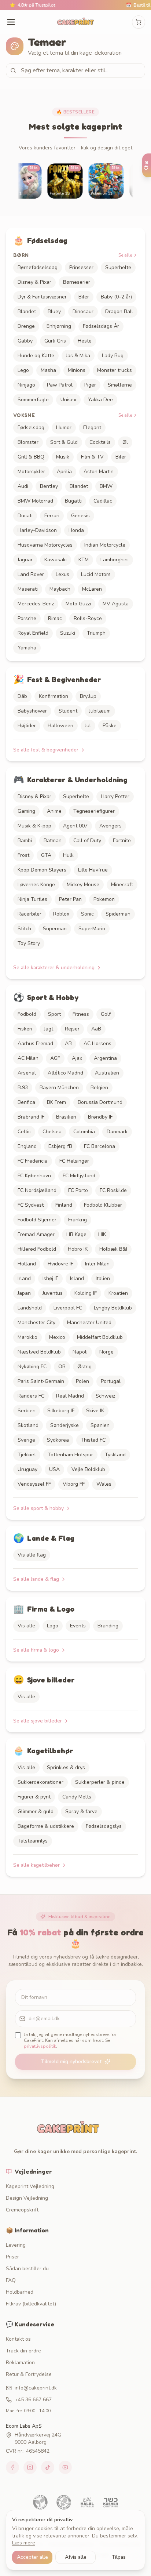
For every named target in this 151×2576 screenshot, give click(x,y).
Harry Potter (115, 796)
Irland (24, 1278)
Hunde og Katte (36, 356)
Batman (53, 840)
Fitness (81, 1014)
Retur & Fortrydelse (29, 2374)
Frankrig (78, 1220)
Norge (106, 1352)
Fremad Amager (36, 1234)
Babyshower (32, 711)
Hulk (68, 855)
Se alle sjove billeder (38, 1721)
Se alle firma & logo (36, 1650)
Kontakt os (18, 2339)
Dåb (22, 696)
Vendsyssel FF (34, 1484)
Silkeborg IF (61, 1411)
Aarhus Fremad (35, 1044)
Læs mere (24, 2543)
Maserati (28, 589)
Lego (23, 370)
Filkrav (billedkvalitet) (31, 2304)
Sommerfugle (33, 400)
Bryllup (88, 696)
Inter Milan (97, 1264)
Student (68, 711)
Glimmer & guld (36, 1811)
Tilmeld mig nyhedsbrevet (71, 2061)
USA (54, 1469)
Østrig (84, 1367)
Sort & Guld (64, 442)
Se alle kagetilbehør (36, 1865)
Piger (90, 385)
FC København (34, 1176)
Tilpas (119, 2557)
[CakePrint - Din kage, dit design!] (75, 22)
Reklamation (20, 2363)
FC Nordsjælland (37, 1190)
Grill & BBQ (31, 457)
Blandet (27, 311)
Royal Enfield (33, 633)
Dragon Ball (119, 311)
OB (62, 1367)
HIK (102, 1234)
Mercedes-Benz (36, 604)
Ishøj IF (50, 1278)
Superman (55, 929)
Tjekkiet (27, 1455)
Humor (64, 427)
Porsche (27, 618)
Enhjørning (59, 326)
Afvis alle (76, 2557)
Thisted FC (93, 1440)
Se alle (125, 255)
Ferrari (52, 516)
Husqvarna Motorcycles (45, 545)
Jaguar (25, 560)
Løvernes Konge (36, 885)
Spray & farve (81, 1811)
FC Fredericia (33, 1161)
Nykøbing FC (32, 1367)
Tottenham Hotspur (70, 1455)
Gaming (26, 811)
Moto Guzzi (78, 604)
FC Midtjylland (79, 1176)
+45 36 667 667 (33, 2400)
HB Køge (76, 1234)
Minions (77, 370)
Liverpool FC (68, 1308)
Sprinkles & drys (66, 1767)
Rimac (55, 618)
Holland (27, 1264)
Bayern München (59, 1088)
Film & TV (92, 457)
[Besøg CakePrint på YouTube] (65, 2467)
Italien (103, 1278)
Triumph (96, 633)
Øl (125, 442)
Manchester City (36, 1323)
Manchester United (89, 1323)
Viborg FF (74, 1484)
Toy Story (29, 943)
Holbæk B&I (113, 1249)
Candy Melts (77, 1797)
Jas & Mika (78, 356)
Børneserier (77, 282)
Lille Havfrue (93, 870)
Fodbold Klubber (103, 1205)
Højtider (27, 726)
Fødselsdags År (101, 326)
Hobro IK (78, 1249)
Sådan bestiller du (27, 2269)
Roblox (61, 914)
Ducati (25, 516)
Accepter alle (32, 2557)
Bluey (54, 311)
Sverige (26, 1440)
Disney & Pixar (34, 282)
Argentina (105, 1058)
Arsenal (27, 1073)
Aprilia (64, 472)
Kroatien (118, 1293)
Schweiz (105, 1396)
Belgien (99, 1088)
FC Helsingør (74, 1161)
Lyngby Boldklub (113, 1308)
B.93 (23, 1088)
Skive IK (95, 1411)
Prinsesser (81, 267)
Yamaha (27, 648)
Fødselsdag (31, 427)
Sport (54, 1014)
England (27, 1146)
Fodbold (27, 1014)
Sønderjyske (65, 1425)
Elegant (92, 427)
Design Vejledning (27, 2198)
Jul (88, 726)
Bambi (25, 840)
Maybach (60, 589)
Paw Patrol (60, 385)
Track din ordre (23, 2351)
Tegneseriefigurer (94, 811)
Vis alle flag (32, 1555)
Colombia (84, 1132)
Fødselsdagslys (104, 1826)
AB (68, 1044)
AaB (96, 1029)
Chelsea (52, 1132)
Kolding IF (86, 1293)
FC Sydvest (31, 1205)
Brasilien (66, 1117)
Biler (84, 297)
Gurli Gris (55, 341)
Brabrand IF (31, 1117)
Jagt (49, 1029)
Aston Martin (99, 472)
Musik (63, 457)
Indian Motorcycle (105, 545)
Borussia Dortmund (100, 1102)
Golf (106, 1014)
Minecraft (122, 885)
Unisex (68, 400)
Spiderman (118, 914)
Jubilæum (100, 711)
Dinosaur (83, 311)
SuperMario (92, 929)
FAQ (11, 2280)
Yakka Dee (100, 400)
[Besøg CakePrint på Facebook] (12, 2467)
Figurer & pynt (34, 1797)
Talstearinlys (33, 1841)
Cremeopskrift (22, 2210)
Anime (54, 811)
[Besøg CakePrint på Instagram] (30, 2467)
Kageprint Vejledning (30, 2186)
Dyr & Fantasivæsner (42, 297)
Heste (85, 341)
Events (78, 1626)
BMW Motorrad (35, 501)
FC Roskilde (113, 1190)
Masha (48, 370)
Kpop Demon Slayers (42, 870)
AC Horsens (97, 1044)
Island (77, 1278)
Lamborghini (115, 560)
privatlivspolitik (40, 2046)
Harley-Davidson (37, 530)
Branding (108, 1626)
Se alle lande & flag (36, 1579)
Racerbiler (30, 914)
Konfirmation (54, 696)
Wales (104, 1484)
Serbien (27, 1411)
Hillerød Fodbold (37, 1249)
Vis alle (26, 1626)
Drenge (26, 326)
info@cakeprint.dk (36, 2388)
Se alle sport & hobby (38, 1508)
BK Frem (56, 1102)
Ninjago (26, 385)
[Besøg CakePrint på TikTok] (48, 2467)
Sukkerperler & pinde (100, 1782)
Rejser (72, 1029)
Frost (23, 855)
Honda (76, 530)
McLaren (92, 589)
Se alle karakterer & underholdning (54, 968)
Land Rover (31, 574)
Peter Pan (70, 899)
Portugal (111, 1381)
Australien (107, 1073)
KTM (84, 560)
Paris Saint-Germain (41, 1381)
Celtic (24, 1132)
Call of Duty (87, 840)
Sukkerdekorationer (40, 1782)
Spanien (100, 1425)
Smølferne (120, 385)
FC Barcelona (100, 1146)
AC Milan (28, 1058)
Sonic (87, 914)
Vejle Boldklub (88, 1469)
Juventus (53, 1293)
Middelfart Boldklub (100, 1337)
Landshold (30, 1308)
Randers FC (31, 1396)
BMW (106, 486)
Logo (53, 1626)
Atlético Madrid (65, 1073)
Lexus (62, 574)
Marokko (27, 1337)
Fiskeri (25, 1029)
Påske (110, 726)
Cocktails (100, 442)
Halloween (60, 726)
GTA (46, 855)
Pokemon (104, 899)
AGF (55, 1058)
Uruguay (27, 1469)
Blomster (28, 442)
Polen (82, 1381)
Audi (23, 486)
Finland (64, 1205)
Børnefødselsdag (38, 267)
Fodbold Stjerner (37, 1220)
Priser (12, 2257)
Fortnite (122, 840)
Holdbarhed (20, 2292)
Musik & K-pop (34, 826)
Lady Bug (113, 356)
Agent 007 (75, 826)
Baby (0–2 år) (116, 297)
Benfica (26, 1102)
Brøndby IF (100, 1117)
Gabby (25, 341)
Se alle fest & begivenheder (46, 750)
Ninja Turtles (32, 899)
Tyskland (115, 1455)
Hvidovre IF (60, 1264)
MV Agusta (116, 604)
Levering (16, 2245)
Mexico (57, 1337)
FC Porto (78, 1190)
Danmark (117, 1132)
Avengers (111, 826)
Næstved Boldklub (39, 1352)
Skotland (28, 1425)
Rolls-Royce (88, 618)
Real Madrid (70, 1396)
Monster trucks (115, 370)
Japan (24, 1293)
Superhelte (118, 267)
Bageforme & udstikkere (46, 1826)
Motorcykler (31, 472)
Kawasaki (56, 560)
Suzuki (68, 633)
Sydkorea (58, 1440)
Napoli (80, 1352)
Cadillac (103, 501)
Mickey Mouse (83, 885)
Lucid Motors (96, 574)
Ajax (77, 1058)
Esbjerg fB (60, 1146)
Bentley (49, 486)
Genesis (80, 516)
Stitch (24, 929)
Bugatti (73, 501)
